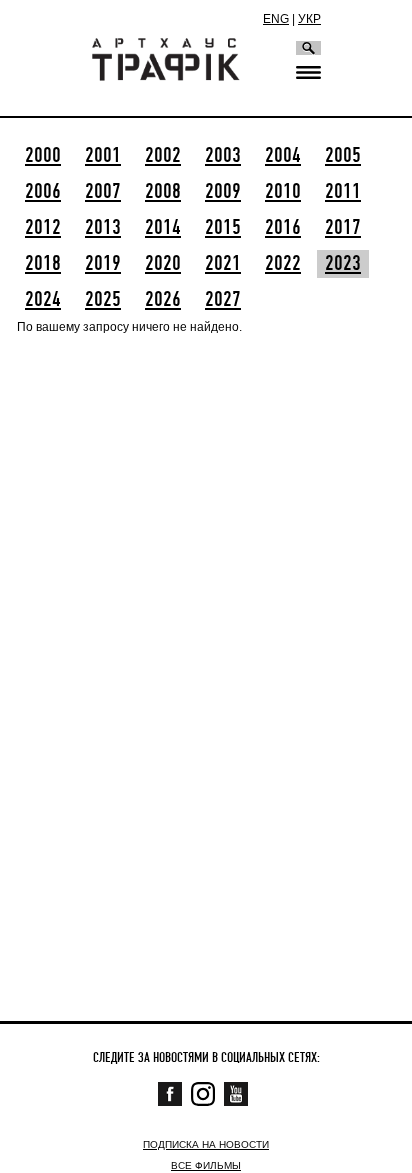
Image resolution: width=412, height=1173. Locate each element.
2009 (223, 192)
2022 (283, 264)
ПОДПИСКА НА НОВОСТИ (206, 1144)
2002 (163, 156)
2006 (43, 192)
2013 (103, 228)
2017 (343, 228)
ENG (276, 19)
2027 (223, 300)
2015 (223, 228)
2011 (343, 192)
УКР (309, 19)
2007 (103, 192)
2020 (163, 264)
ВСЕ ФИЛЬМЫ (206, 1165)
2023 (343, 264)
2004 (283, 156)
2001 (103, 156)
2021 (223, 264)
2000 (43, 156)
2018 (43, 264)
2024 (43, 300)
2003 (223, 156)
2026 (163, 300)
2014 (163, 228)
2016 (283, 228)
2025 (103, 300)
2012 (43, 228)
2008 (163, 192)
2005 (343, 156)
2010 (283, 192)
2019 (103, 264)
